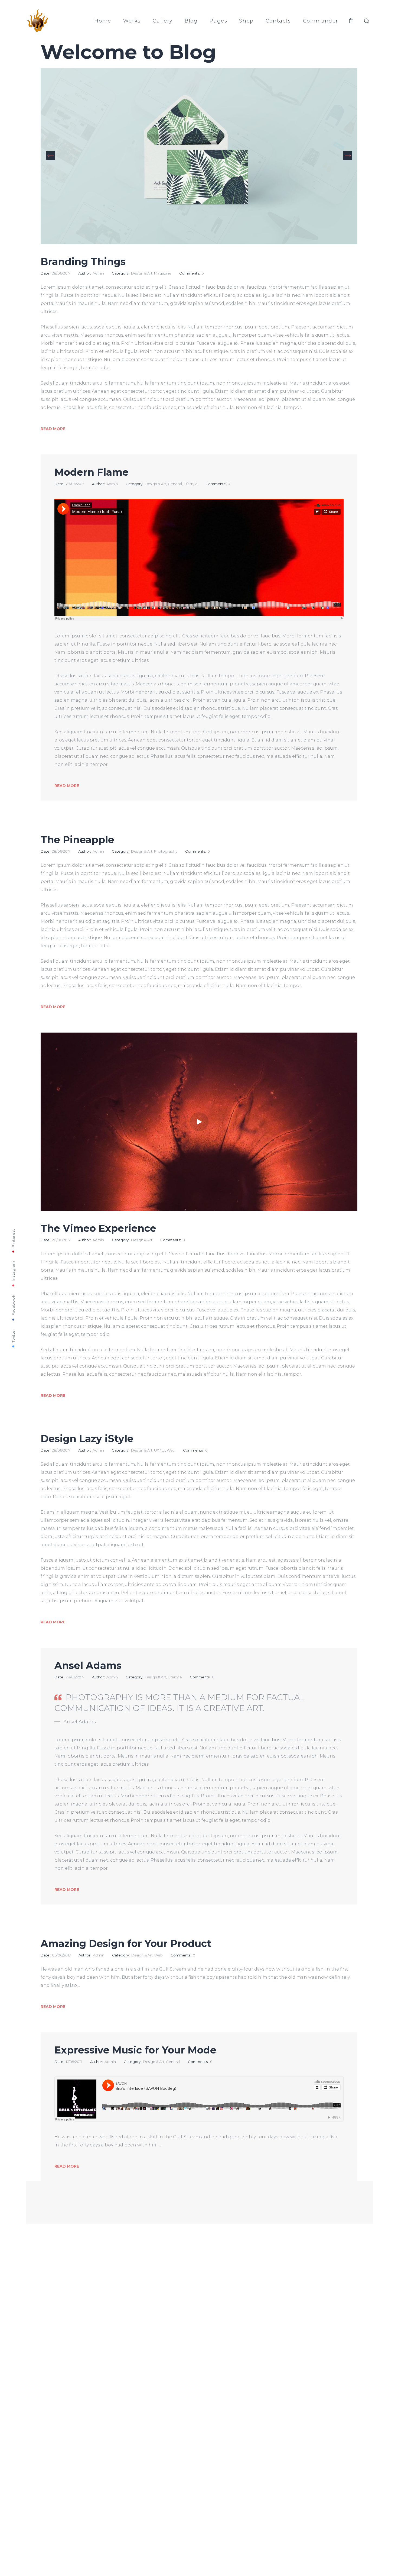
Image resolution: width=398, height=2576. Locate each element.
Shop (246, 21)
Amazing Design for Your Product (126, 1943)
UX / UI (160, 1450)
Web (171, 1450)
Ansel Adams (88, 1665)
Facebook (13, 1305)
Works (132, 21)
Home (103, 21)
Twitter (13, 1335)
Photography (166, 851)
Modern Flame (92, 472)
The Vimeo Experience (98, 1228)
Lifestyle (191, 484)
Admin (98, 273)
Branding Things (83, 262)
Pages (218, 21)
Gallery (163, 21)
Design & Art (142, 273)
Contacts (278, 21)
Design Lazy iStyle (87, 1439)
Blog (191, 21)
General (175, 484)
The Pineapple (77, 840)
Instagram (13, 1271)
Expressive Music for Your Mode (135, 2050)
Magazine (163, 273)
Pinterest (13, 1238)
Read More (53, 429)
